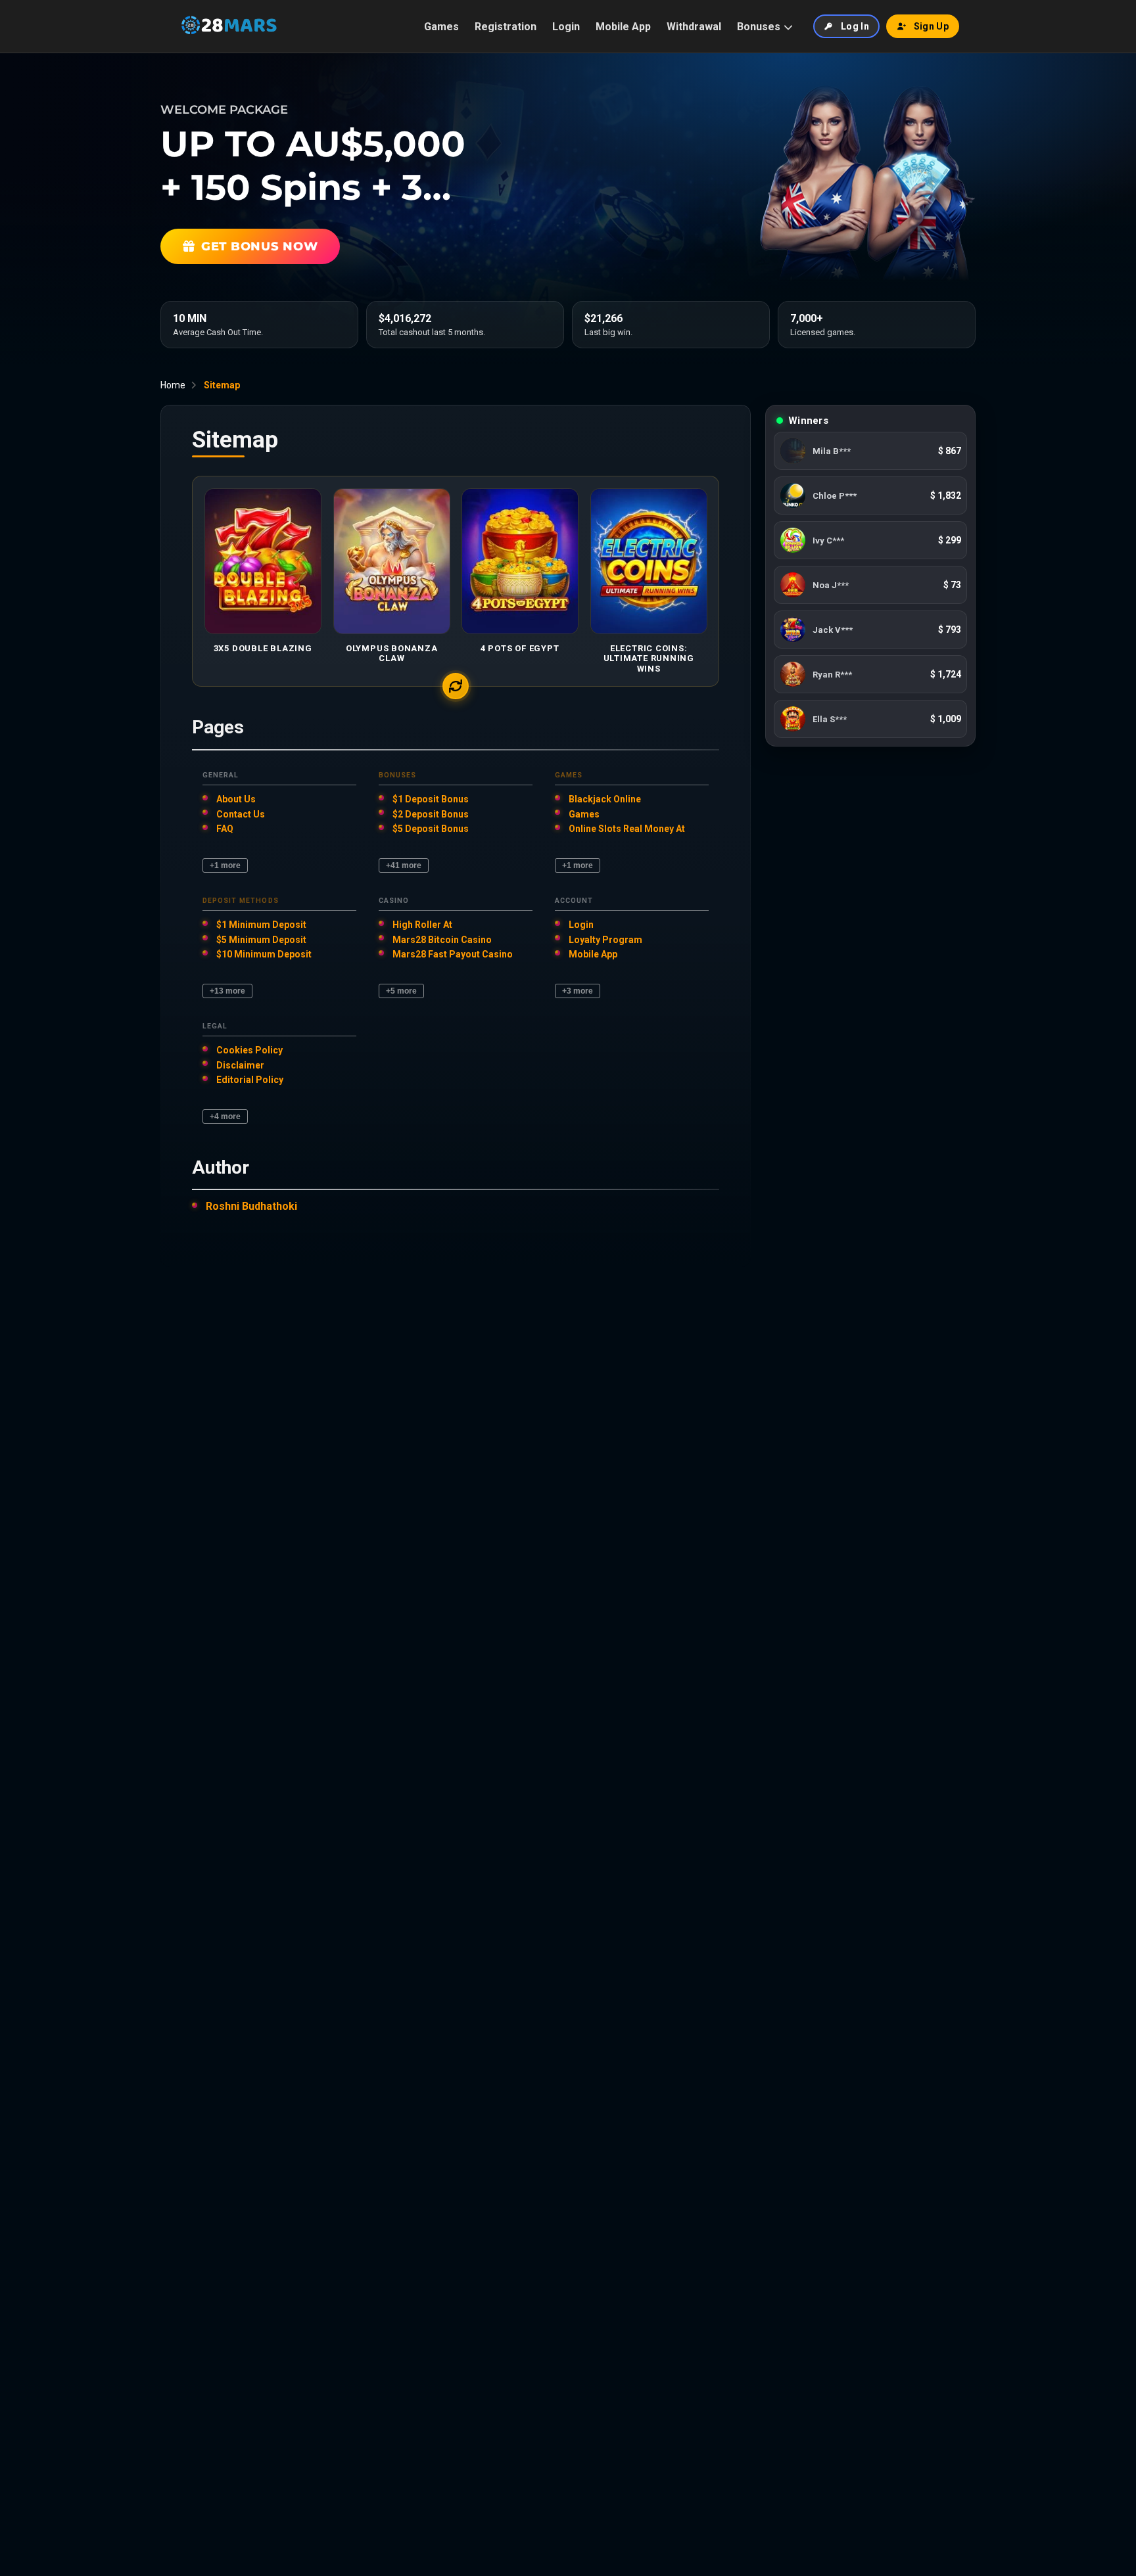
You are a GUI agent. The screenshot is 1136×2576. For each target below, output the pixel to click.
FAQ (225, 829)
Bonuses (759, 27)
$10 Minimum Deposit (264, 954)
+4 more (225, 1116)
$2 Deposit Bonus (431, 814)
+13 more (227, 991)
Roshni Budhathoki (251, 1206)
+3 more (578, 991)
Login (566, 27)
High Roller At (422, 925)
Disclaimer (240, 1065)
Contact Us (241, 814)
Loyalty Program (605, 940)
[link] (870, 451)
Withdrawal (694, 27)
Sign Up (931, 26)
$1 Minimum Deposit (261, 925)
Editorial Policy (250, 1080)
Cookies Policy (249, 1050)
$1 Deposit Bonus (431, 799)
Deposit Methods (241, 901)
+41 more (404, 865)
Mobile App (623, 27)
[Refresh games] (456, 686)
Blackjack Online (605, 799)
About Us (236, 799)
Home (173, 385)
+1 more (225, 865)
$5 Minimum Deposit (261, 940)
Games (441, 27)
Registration (506, 27)
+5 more (401, 991)
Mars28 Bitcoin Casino (442, 940)
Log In (855, 26)
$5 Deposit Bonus (431, 829)
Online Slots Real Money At (627, 829)
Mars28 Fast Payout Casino (453, 954)
